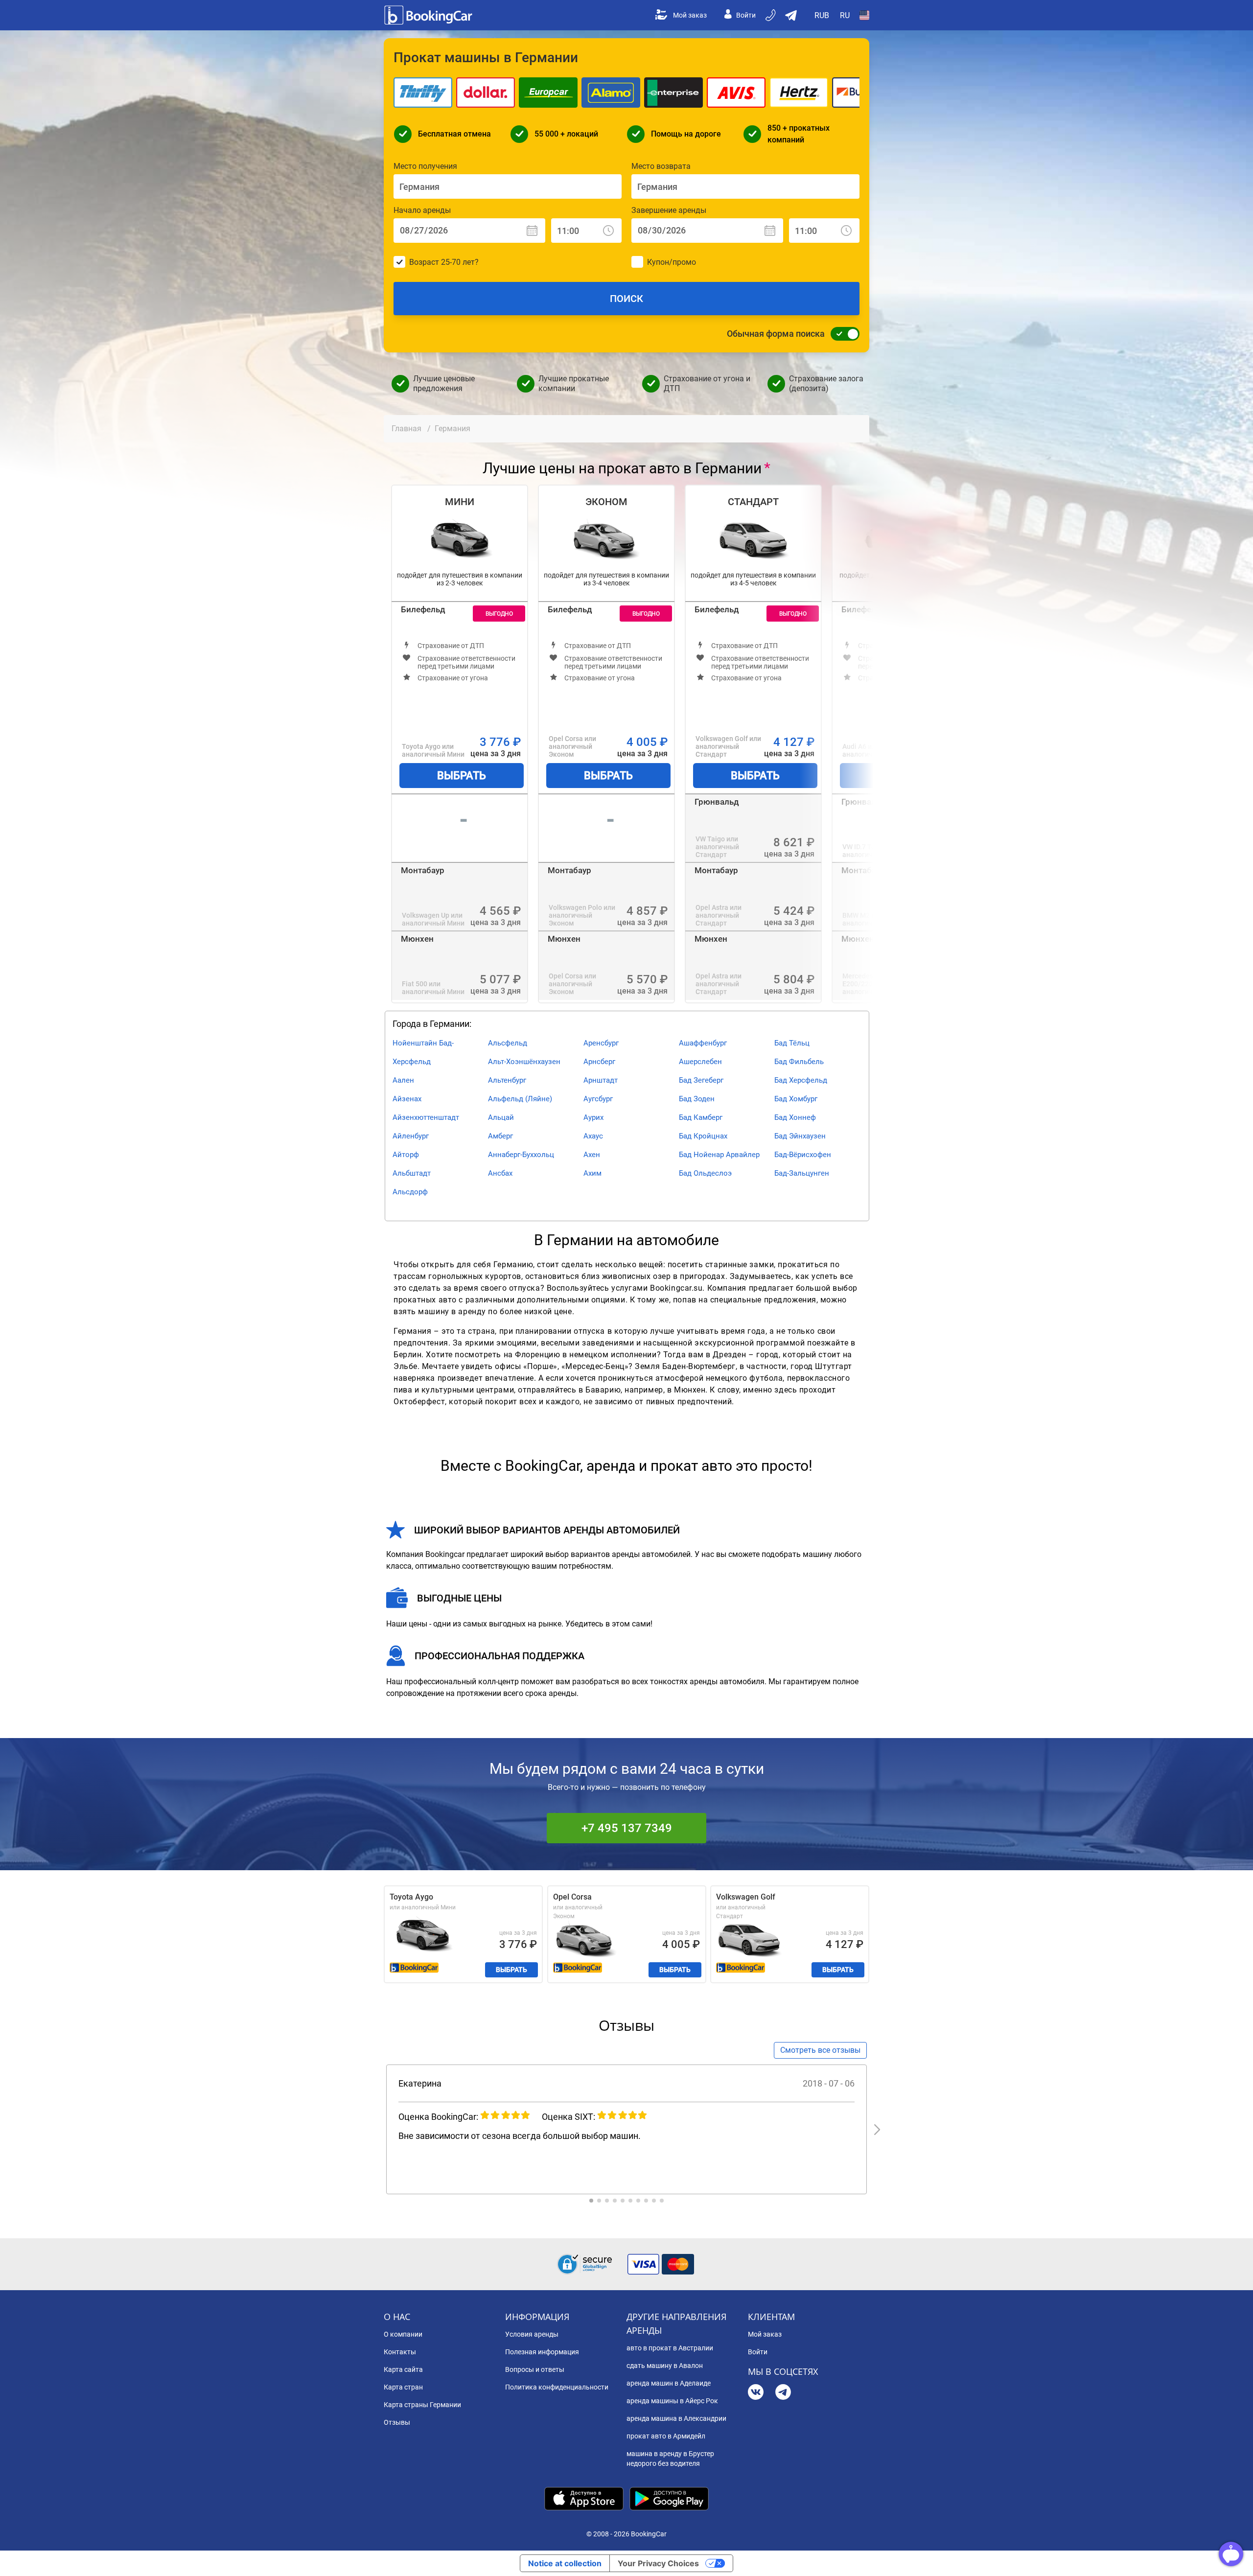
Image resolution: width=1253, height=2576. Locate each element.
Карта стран (403, 2387)
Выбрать (462, 776)
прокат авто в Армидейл (666, 2436)
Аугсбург (598, 1099)
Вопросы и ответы (535, 2369)
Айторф (406, 1155)
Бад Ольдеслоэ (705, 1173)
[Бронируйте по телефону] (771, 15)
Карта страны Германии (422, 2405)
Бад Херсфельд (801, 1080)
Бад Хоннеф (795, 1117)
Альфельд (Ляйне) (520, 1099)
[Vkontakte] (756, 2393)
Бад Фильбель (799, 1062)
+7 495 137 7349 (627, 1828)
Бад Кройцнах (703, 1136)
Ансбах (500, 1173)
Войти (746, 15)
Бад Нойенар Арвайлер (719, 1155)
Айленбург (411, 1136)
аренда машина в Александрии (676, 2418)
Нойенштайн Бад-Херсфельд (423, 1052)
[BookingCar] (429, 15)
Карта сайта (403, 2369)
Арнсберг (599, 1062)
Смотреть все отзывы (820, 2050)
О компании (403, 2334)
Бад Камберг (701, 1117)
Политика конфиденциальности (557, 2387)
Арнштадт (601, 1080)
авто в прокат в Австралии (670, 2348)
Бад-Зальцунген (802, 1173)
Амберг (500, 1136)
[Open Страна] (864, 15)
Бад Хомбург (796, 1099)
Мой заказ (690, 15)
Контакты (400, 2352)
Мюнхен (417, 939)
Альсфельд (508, 1043)
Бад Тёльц (792, 1043)
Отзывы (397, 2422)
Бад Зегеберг (701, 1080)
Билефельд (423, 609)
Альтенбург (507, 1080)
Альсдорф (410, 1192)
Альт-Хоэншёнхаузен (524, 1062)
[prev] (376, 2130)
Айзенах (407, 1099)
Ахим (592, 1173)
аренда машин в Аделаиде (669, 2383)
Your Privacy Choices (658, 2563)
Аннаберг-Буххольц (521, 1155)
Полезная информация (542, 2352)
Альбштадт (412, 1173)
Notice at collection (565, 2563)
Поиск (626, 299)
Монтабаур (423, 870)
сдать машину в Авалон (665, 2366)
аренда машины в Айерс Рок (672, 2401)
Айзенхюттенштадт (426, 1117)
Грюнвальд (717, 802)
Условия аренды (532, 2334)
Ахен (592, 1155)
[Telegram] (783, 2393)
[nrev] (877, 2130)
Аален (403, 1080)
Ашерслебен (700, 1062)
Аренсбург (601, 1043)
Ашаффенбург (703, 1043)
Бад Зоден (697, 1099)
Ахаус (593, 1136)
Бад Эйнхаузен (800, 1136)
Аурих (593, 1117)
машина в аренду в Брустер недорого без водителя (670, 2459)
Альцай (501, 1117)
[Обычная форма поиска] (842, 334)
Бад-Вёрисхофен (803, 1155)
